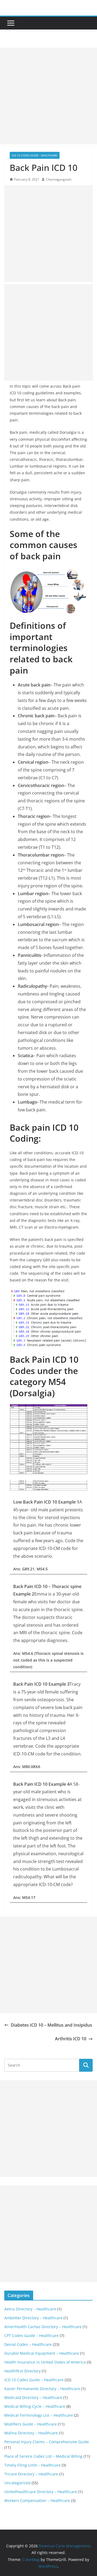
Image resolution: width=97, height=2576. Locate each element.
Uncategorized (17, 2483)
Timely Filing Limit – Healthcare (32, 2465)
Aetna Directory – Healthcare (30, 2309)
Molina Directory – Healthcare (31, 2433)
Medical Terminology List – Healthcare (39, 2415)
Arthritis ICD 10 (71, 2039)
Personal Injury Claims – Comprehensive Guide (47, 2442)
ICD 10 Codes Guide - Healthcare (35, 155)
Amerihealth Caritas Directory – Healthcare (43, 2327)
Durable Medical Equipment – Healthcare (42, 2353)
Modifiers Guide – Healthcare (31, 2424)
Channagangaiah (59, 179)
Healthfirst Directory (22, 2371)
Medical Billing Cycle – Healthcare (35, 2406)
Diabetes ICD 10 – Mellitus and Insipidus (51, 2025)
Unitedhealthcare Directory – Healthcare (41, 2492)
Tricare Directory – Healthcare (31, 2474)
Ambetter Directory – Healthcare (33, 2318)
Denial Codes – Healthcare (28, 2344)
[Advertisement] (48, 96)
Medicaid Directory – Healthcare (33, 2397)
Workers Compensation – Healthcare (37, 2500)
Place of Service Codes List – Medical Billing (43, 2456)
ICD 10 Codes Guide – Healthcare (34, 2380)
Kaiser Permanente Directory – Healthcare (42, 2389)
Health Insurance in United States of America (45, 2362)
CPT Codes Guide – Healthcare (32, 2336)
